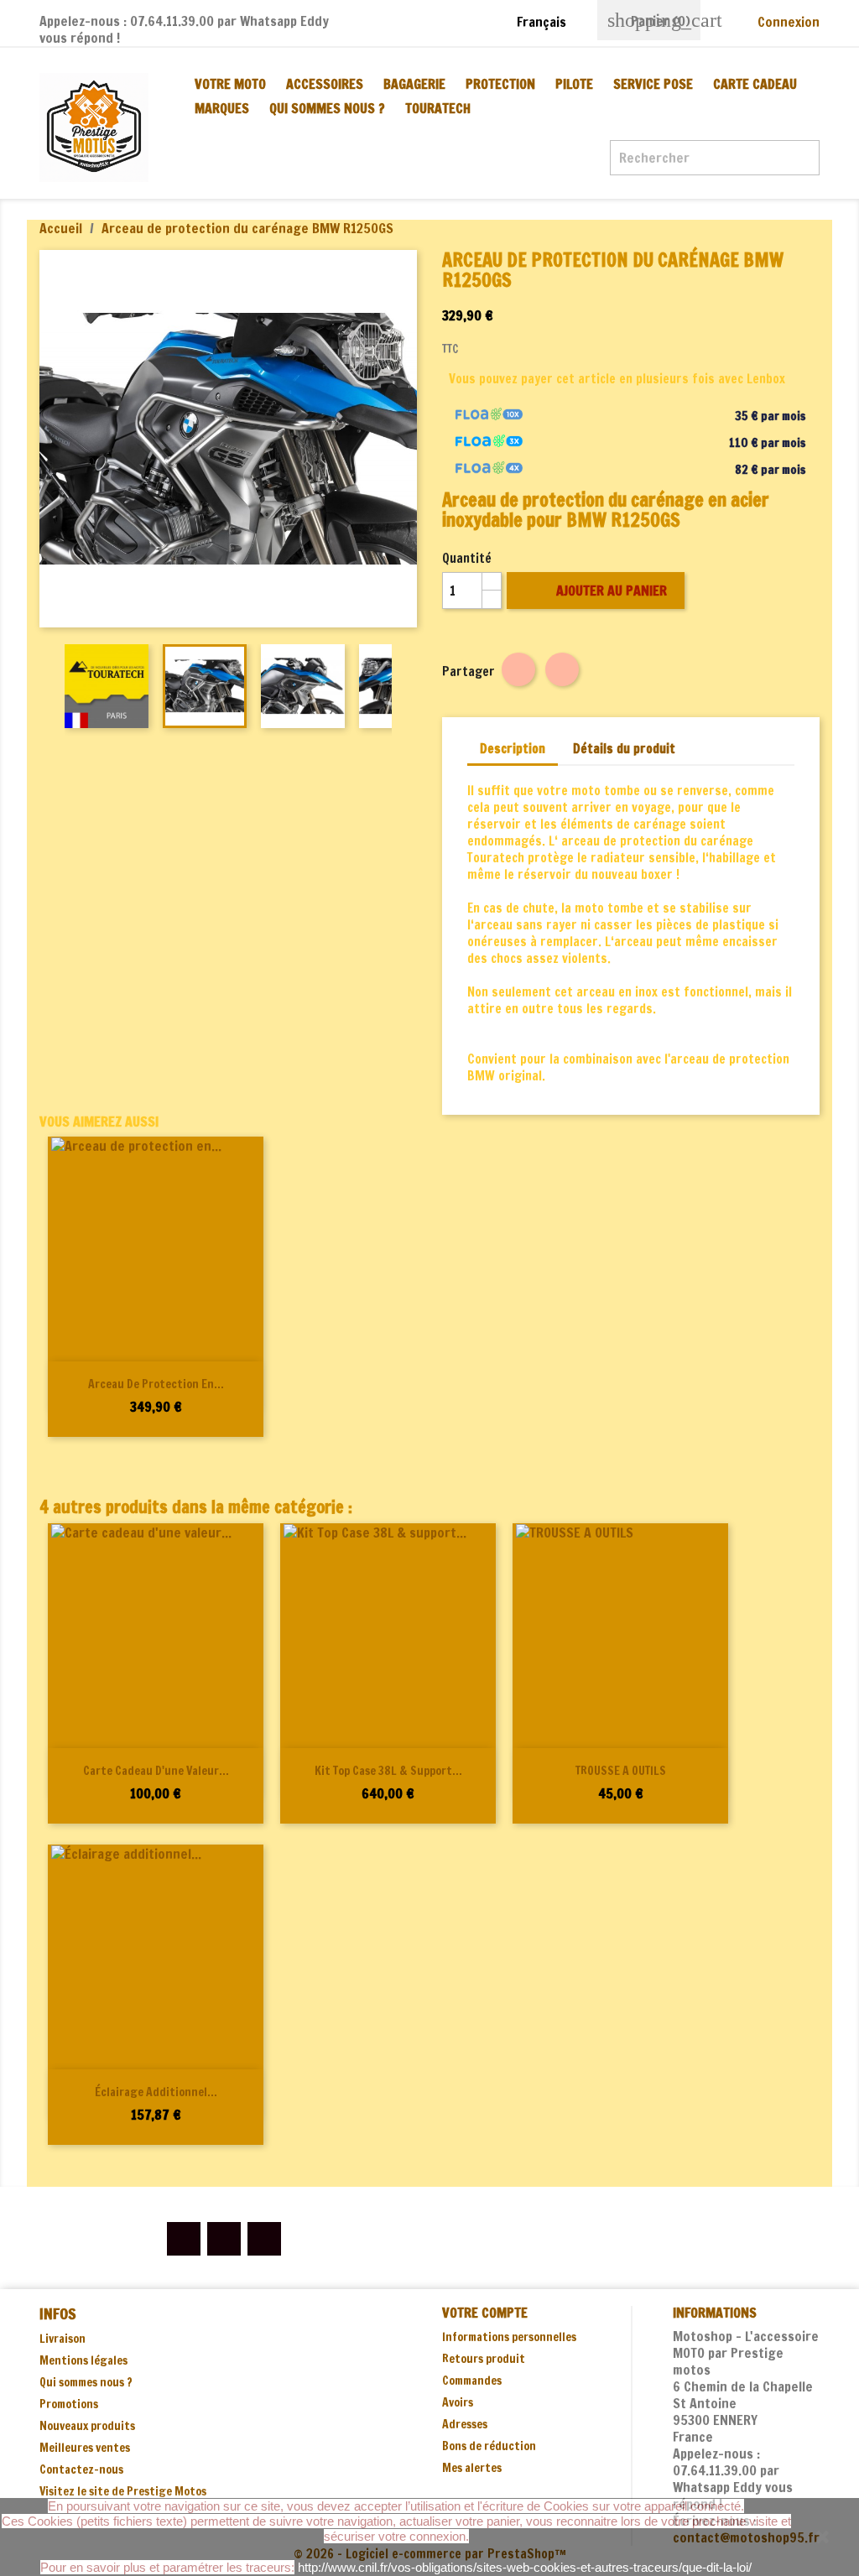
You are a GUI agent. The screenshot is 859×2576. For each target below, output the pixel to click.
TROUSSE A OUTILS (621, 1771)
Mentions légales (83, 2360)
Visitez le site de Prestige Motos (123, 2491)
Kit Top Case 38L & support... (388, 1771)
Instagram (264, 2239)
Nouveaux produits (87, 2426)
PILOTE (574, 84)
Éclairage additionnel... (156, 2092)
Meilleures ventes (85, 2448)
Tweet (562, 669)
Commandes (472, 2381)
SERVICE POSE (653, 84)
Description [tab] (513, 749)
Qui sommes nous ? (327, 108)
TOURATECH (438, 108)
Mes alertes (472, 2468)
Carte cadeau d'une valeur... (156, 1771)
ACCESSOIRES (325, 84)
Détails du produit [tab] (624, 749)
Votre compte (485, 2313)
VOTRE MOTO (230, 84)
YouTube (224, 2239)
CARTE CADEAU (755, 84)
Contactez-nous (81, 2469)
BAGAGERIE (414, 84)
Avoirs (458, 2402)
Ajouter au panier (597, 590)
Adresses (465, 2424)
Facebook (184, 2239)
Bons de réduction (489, 2446)
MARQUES (222, 108)
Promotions (69, 2404)
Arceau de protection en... (156, 1384)
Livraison (62, 2339)
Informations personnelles (509, 2337)
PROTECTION (500, 84)
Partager (518, 669)
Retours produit (484, 2359)
